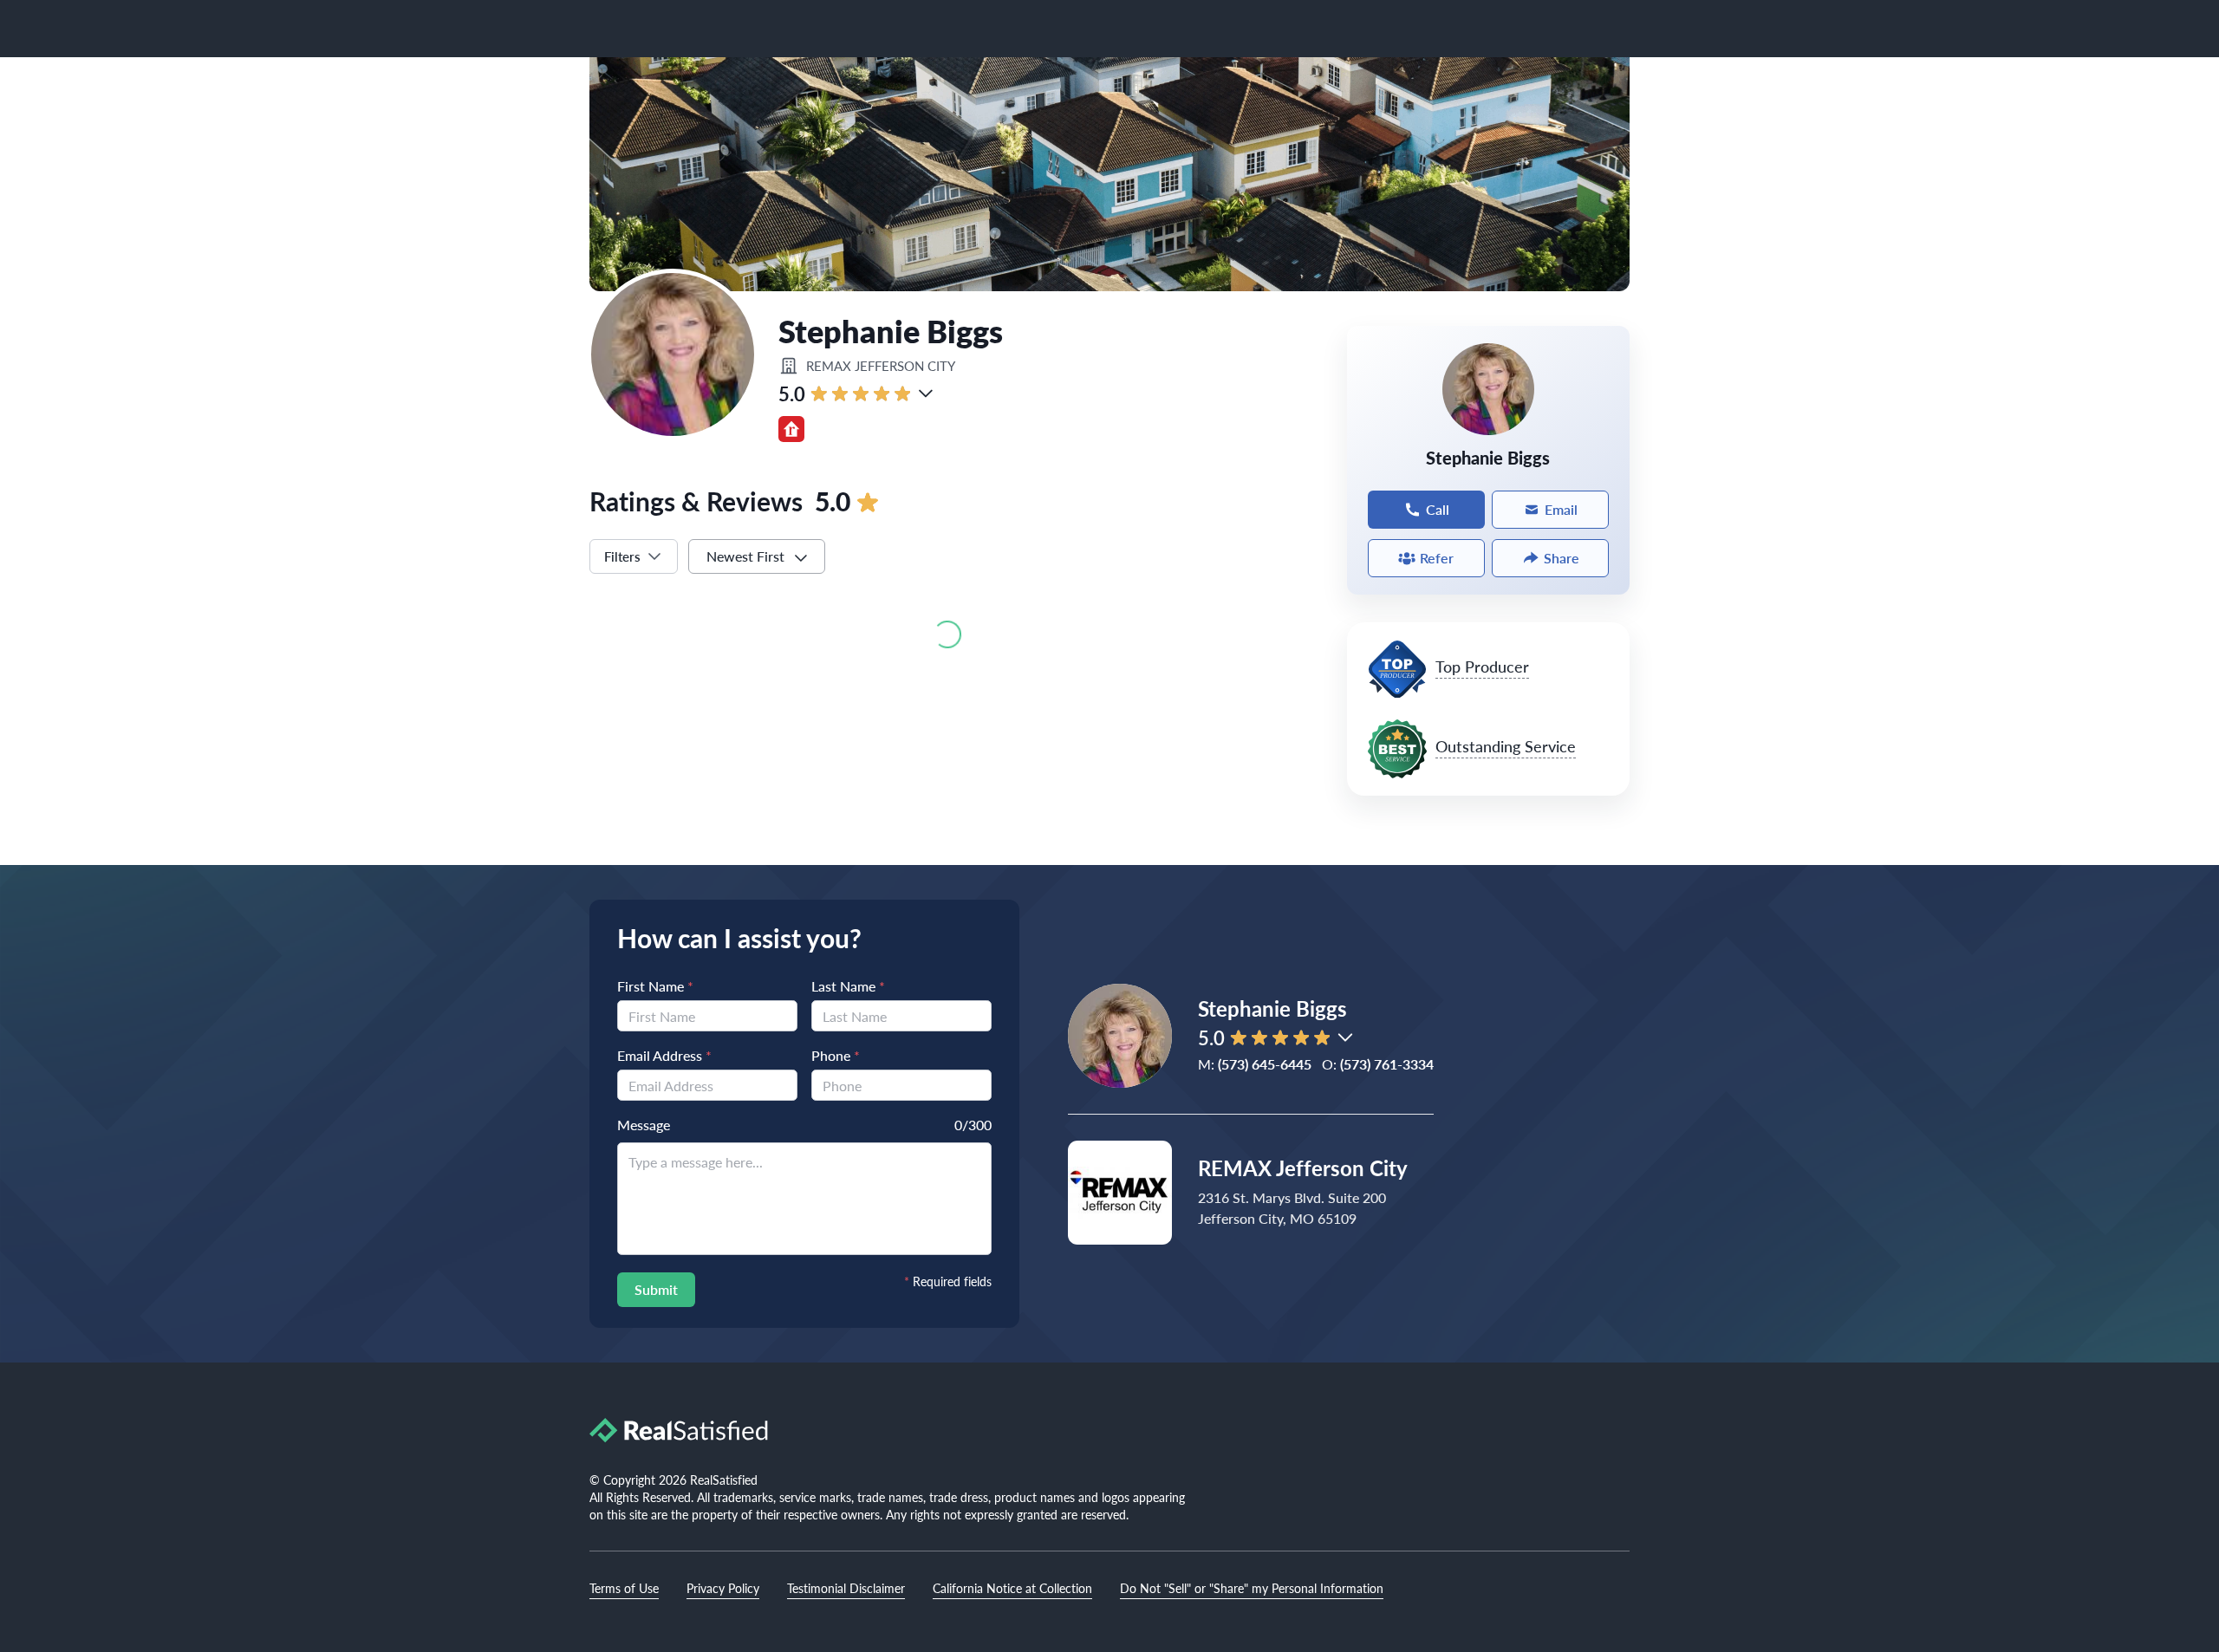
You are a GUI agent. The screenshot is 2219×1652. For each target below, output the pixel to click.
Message (644, 1125)
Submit (656, 1289)
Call (1438, 509)
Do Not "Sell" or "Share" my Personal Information (1252, 1588)
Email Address (664, 1055)
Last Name (848, 986)
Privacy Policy (723, 1588)
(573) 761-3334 (1387, 1064)
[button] (926, 393)
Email (1561, 509)
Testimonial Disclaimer (846, 1588)
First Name (655, 986)
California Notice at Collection (1012, 1588)
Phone (836, 1055)
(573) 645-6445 (1265, 1064)
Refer (1437, 558)
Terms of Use (624, 1588)
